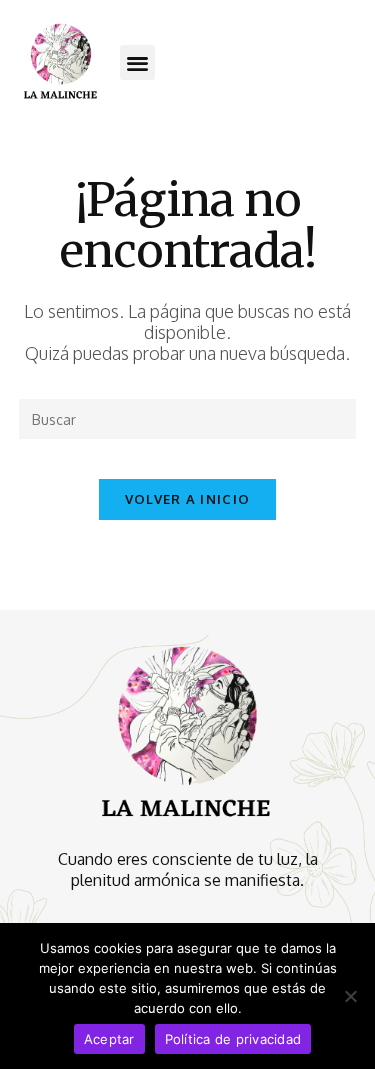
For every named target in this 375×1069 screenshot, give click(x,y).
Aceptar (109, 1039)
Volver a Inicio (188, 499)
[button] (137, 62)
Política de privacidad (233, 1039)
